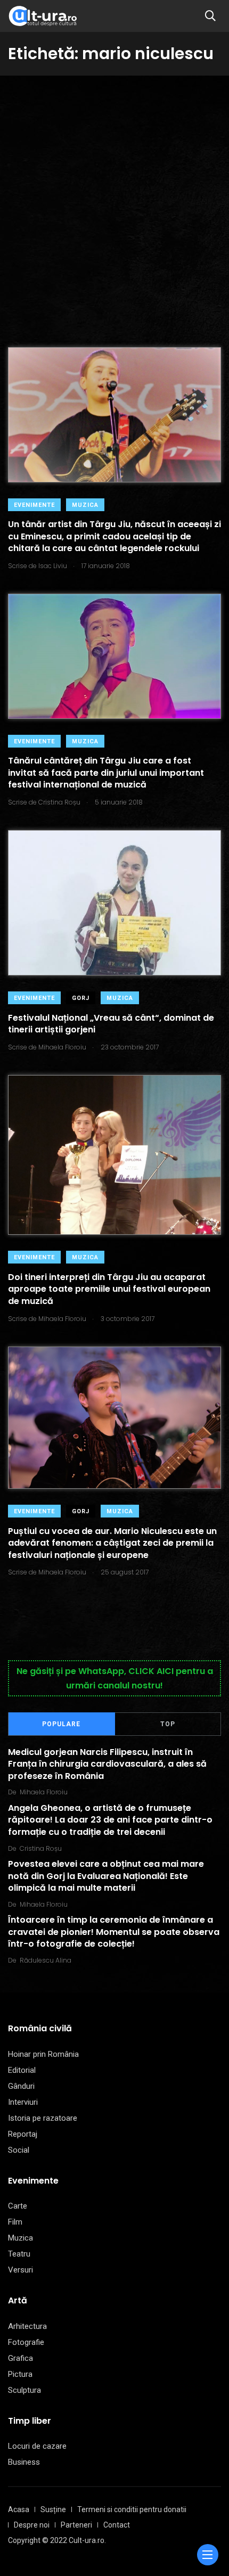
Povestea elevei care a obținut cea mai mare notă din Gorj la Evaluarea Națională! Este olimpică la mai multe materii (106, 1876)
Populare (61, 1724)
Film (15, 2222)
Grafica (21, 2358)
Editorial (22, 2070)
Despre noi (32, 2525)
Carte (18, 2206)
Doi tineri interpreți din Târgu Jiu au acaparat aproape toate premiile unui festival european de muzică (109, 1289)
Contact (117, 2525)
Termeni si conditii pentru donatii (132, 2509)
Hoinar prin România (43, 2054)
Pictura (20, 2374)
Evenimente (34, 505)
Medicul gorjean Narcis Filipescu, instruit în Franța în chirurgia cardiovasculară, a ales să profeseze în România (107, 1764)
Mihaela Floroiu (44, 1792)
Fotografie (26, 2342)
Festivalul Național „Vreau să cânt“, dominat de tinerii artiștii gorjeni (111, 1024)
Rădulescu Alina (46, 1960)
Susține (53, 2509)
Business (24, 2462)
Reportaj (23, 2134)
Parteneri (76, 2525)
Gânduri (21, 2086)
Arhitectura (27, 2326)
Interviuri (23, 2102)
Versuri (21, 2270)
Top (168, 1724)
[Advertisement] (114, 195)
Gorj (81, 998)
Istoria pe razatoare (43, 2118)
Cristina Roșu (41, 1848)
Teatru (19, 2254)
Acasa (19, 2509)
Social (19, 2150)
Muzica (85, 505)
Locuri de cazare (37, 2446)
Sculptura (24, 2390)
